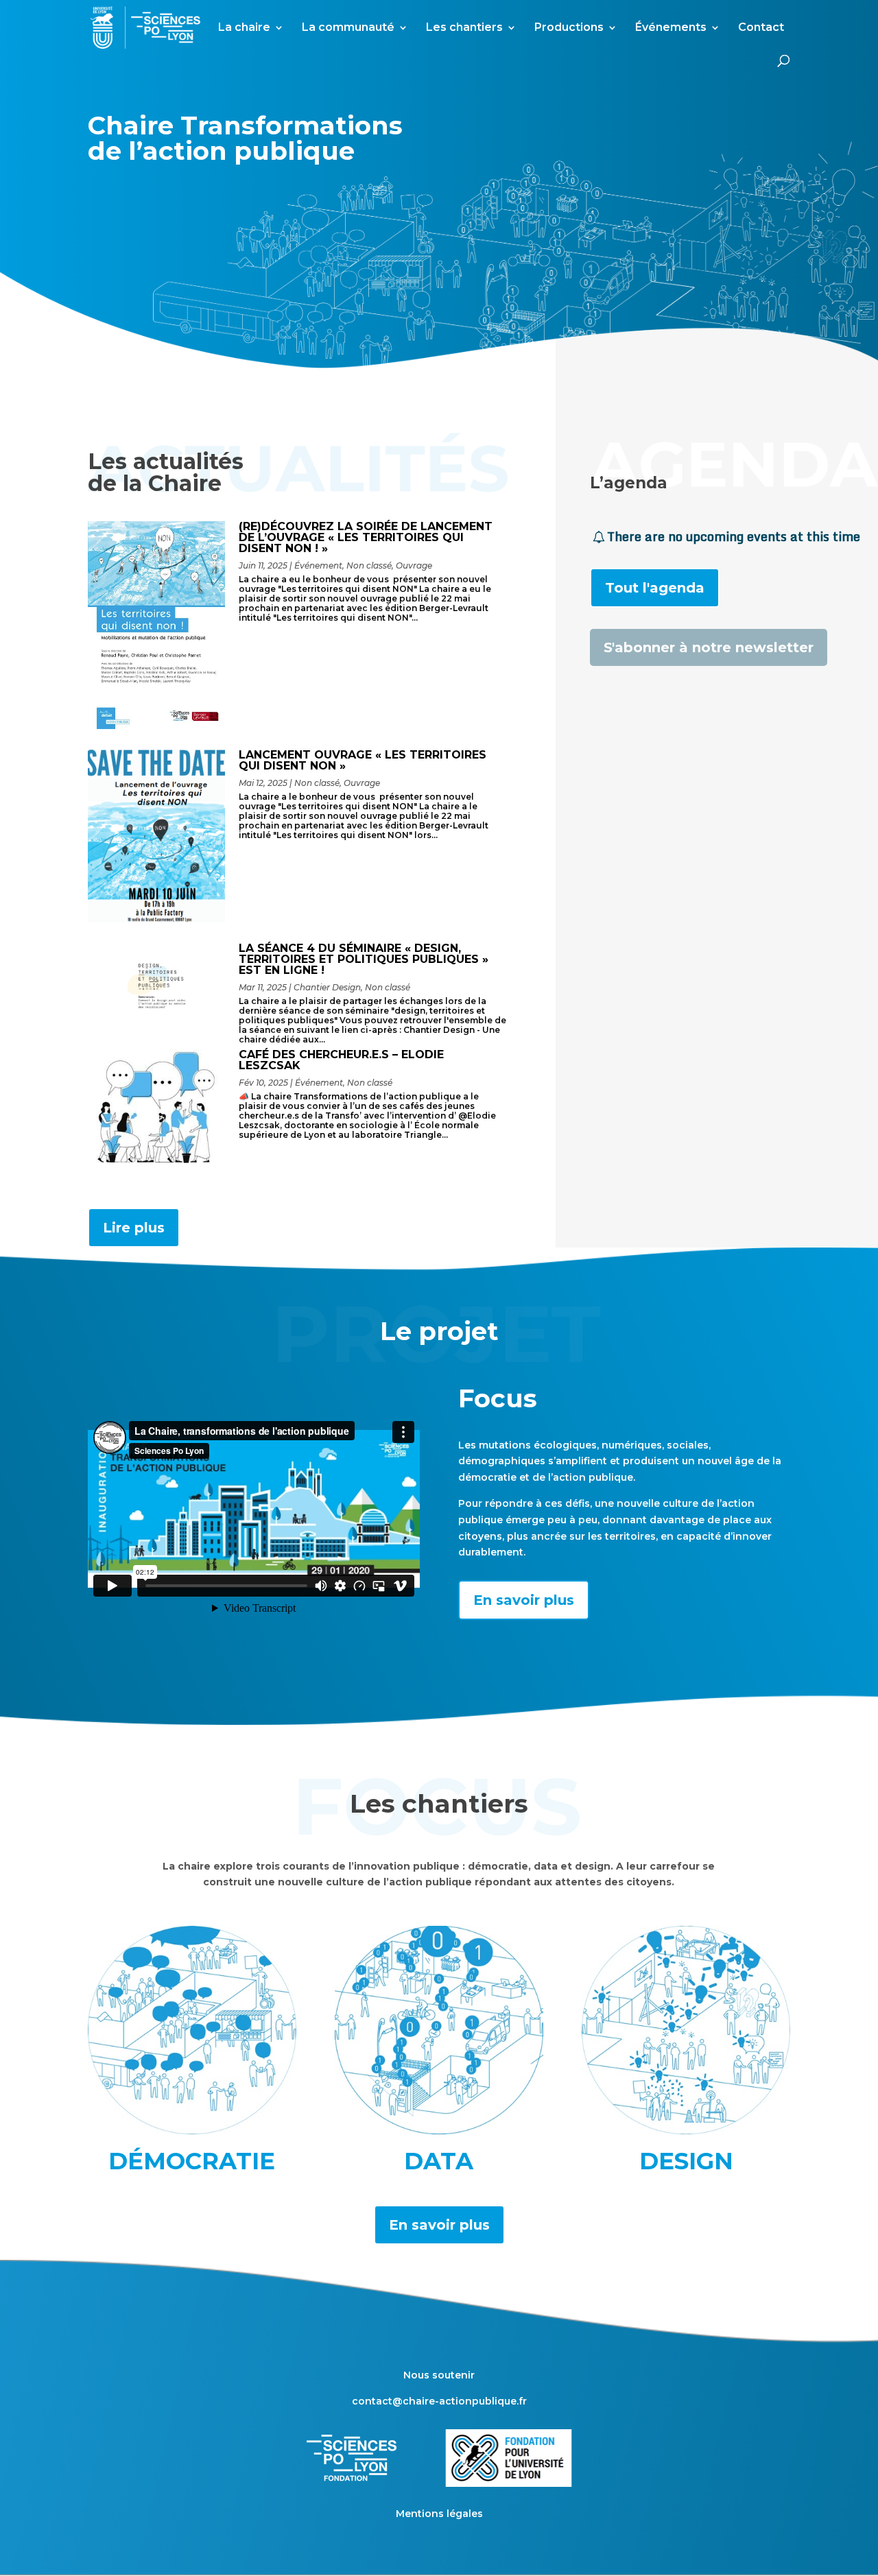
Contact (761, 28)
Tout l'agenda (655, 588)
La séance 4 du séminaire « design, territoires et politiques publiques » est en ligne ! (364, 959)
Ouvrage (414, 565)
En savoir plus (524, 1600)
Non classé (369, 565)
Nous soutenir (439, 2375)
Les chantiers (464, 28)
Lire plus (134, 1228)
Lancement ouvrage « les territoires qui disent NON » (363, 760)
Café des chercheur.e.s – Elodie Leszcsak (341, 1060)
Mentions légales (439, 2514)
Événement (318, 565)
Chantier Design (327, 987)
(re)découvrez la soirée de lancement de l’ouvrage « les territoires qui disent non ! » (366, 537)
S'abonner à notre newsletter (709, 647)
